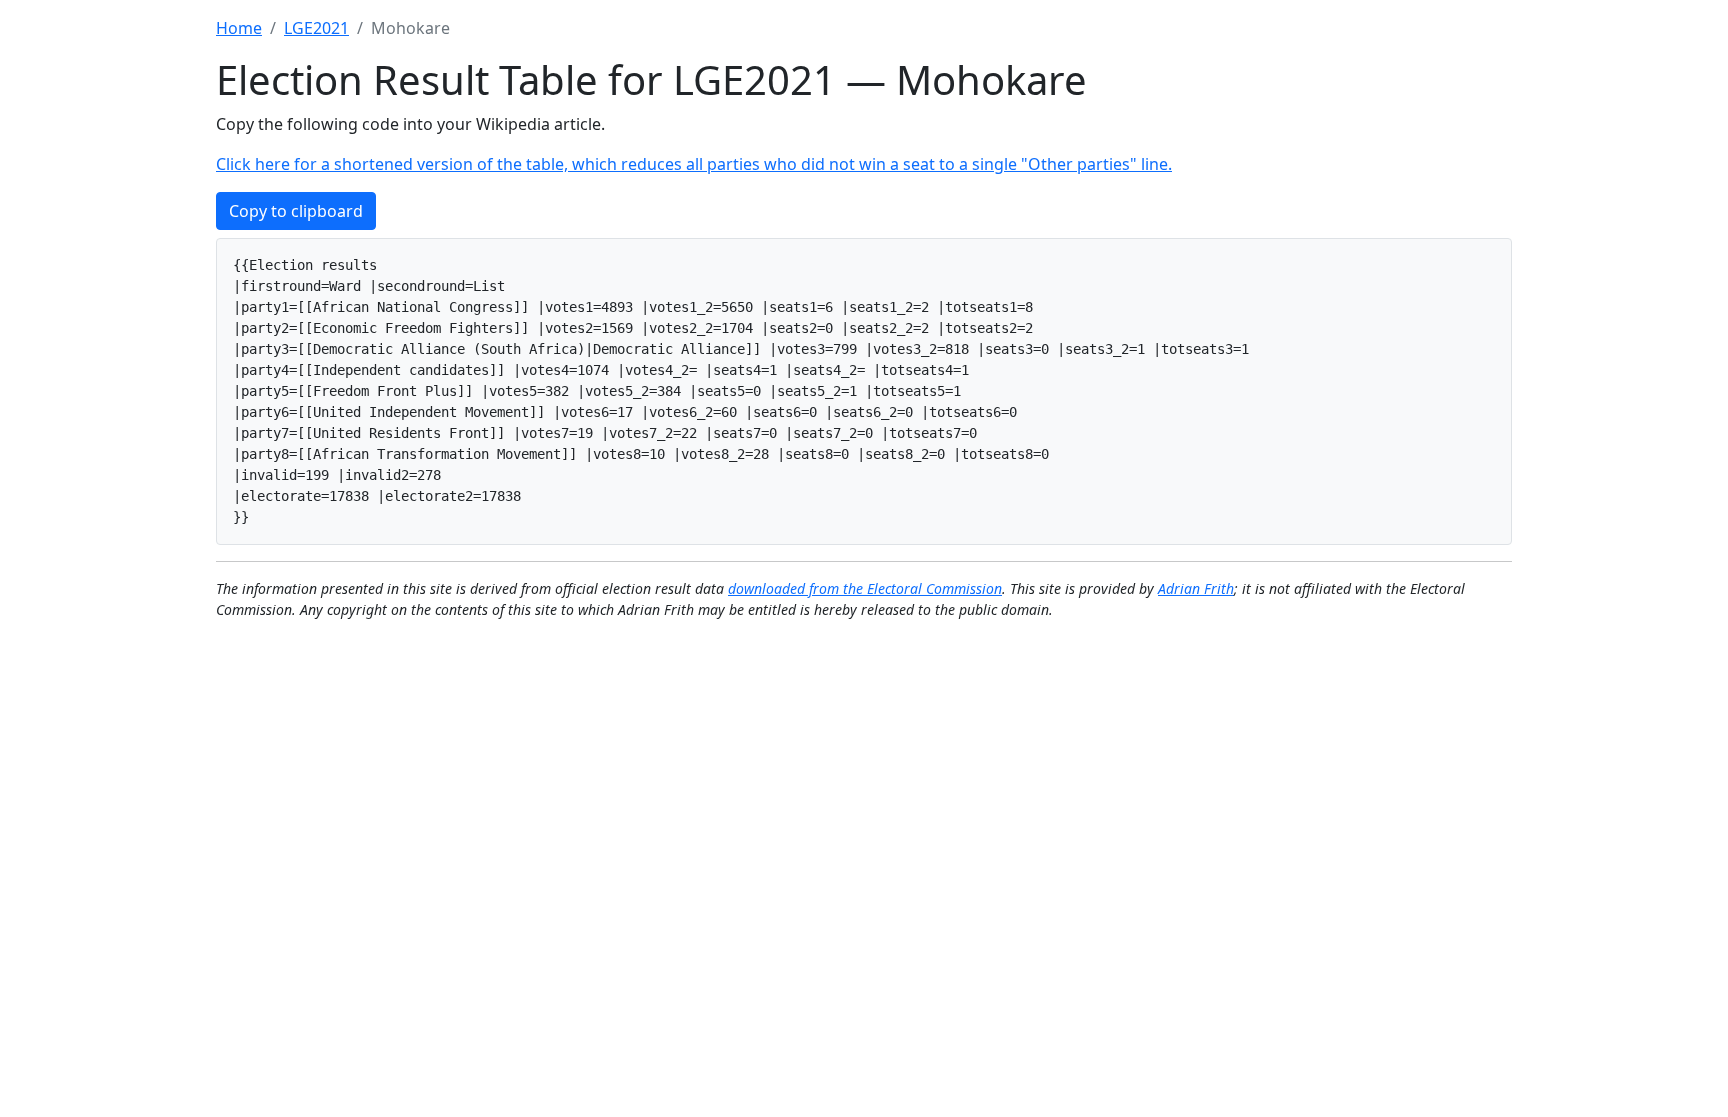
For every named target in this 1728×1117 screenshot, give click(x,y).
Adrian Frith (1196, 588)
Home (239, 28)
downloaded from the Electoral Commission (865, 588)
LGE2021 (316, 28)
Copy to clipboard (296, 211)
